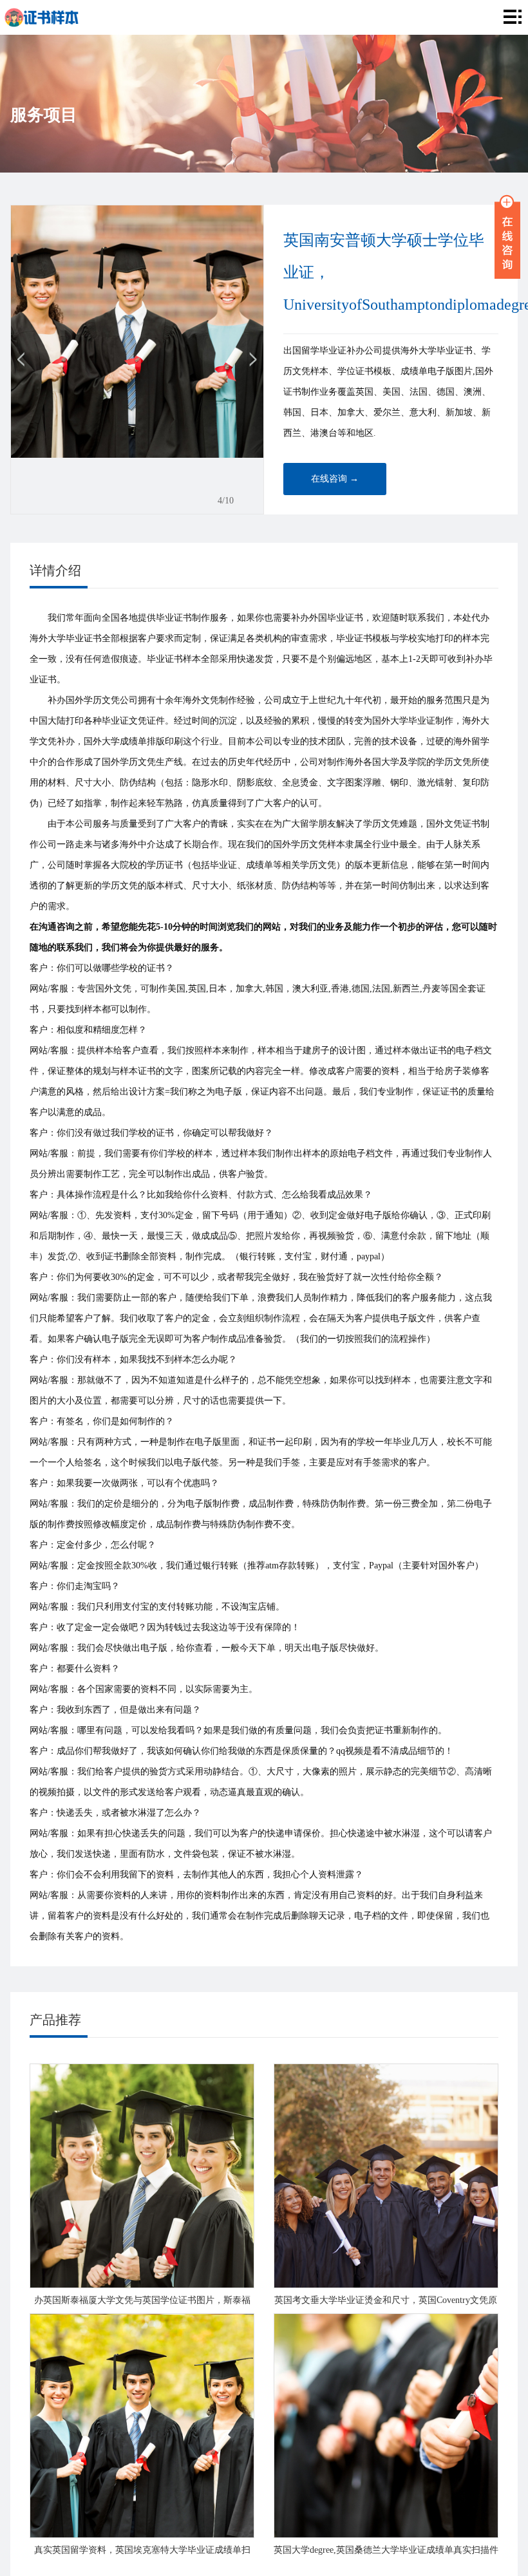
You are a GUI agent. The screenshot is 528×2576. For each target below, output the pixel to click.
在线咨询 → (335, 479)
